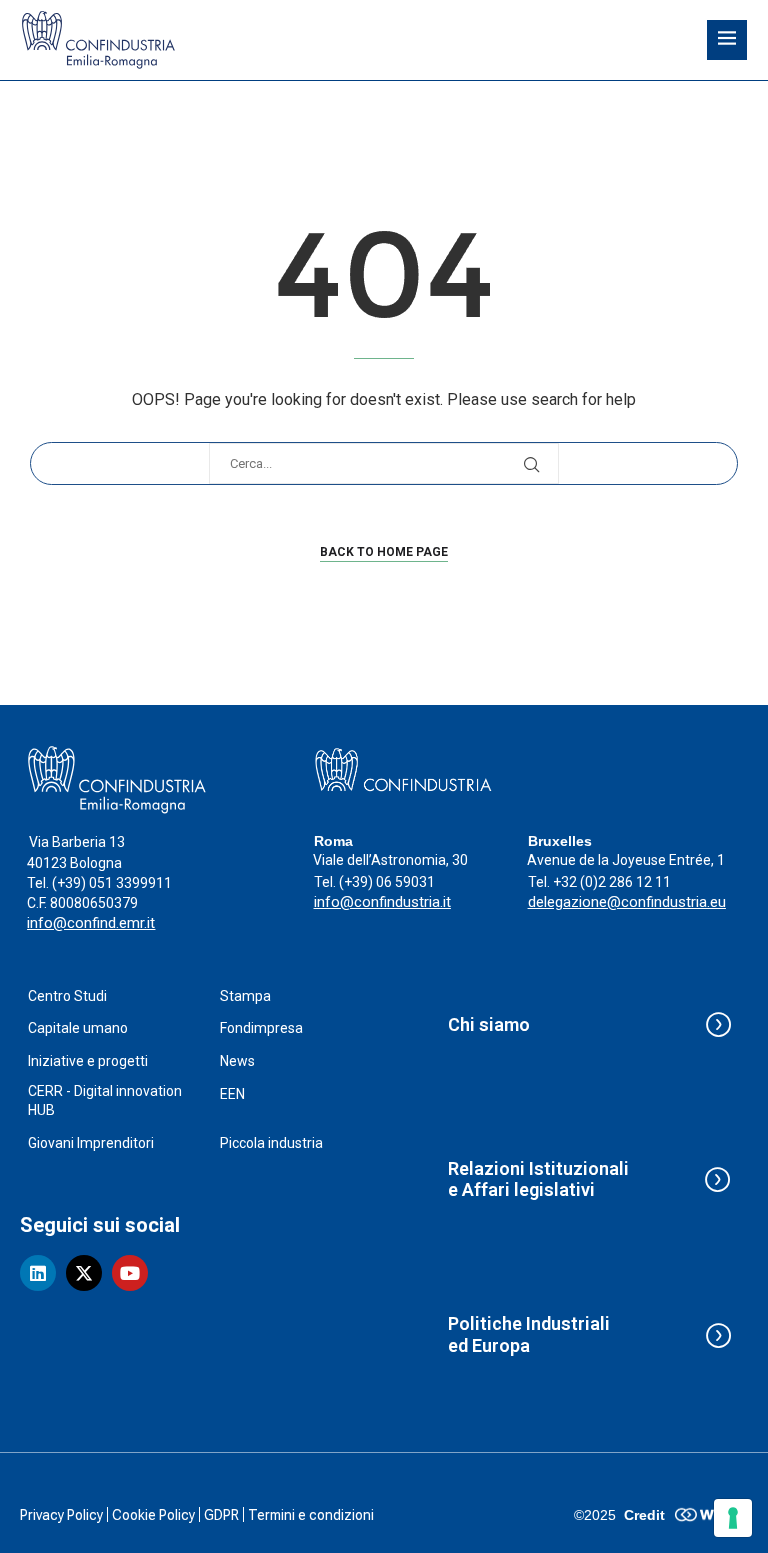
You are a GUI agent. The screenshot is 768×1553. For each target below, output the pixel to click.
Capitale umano (78, 1028)
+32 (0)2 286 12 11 (612, 882)
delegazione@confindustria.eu (627, 902)
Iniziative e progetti (88, 1061)
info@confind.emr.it (91, 923)
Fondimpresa (261, 1028)
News (237, 1061)
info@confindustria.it (382, 902)
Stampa (245, 996)
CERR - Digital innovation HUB (105, 1101)
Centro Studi (67, 996)
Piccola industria (271, 1143)
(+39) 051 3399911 (112, 883)
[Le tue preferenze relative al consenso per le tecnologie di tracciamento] (733, 1518)
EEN (232, 1094)
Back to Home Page (384, 552)
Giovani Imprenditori (91, 1143)
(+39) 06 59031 (387, 882)
